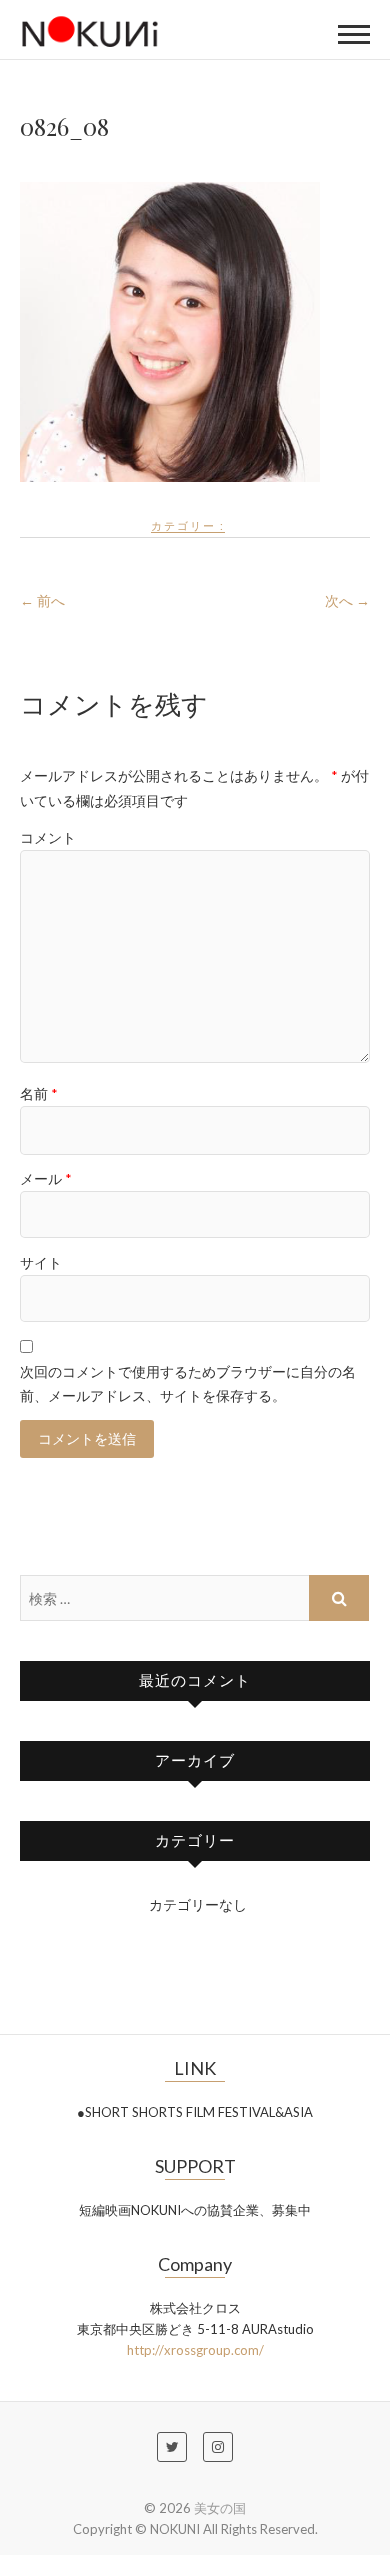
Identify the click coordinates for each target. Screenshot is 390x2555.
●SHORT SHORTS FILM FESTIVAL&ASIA (195, 2112)
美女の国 (220, 2508)
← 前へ (42, 600)
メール (46, 1178)
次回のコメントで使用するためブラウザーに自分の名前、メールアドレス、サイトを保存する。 (188, 1383)
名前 (39, 1093)
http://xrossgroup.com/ (195, 2350)
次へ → (347, 600)
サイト (41, 1262)
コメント (48, 837)
